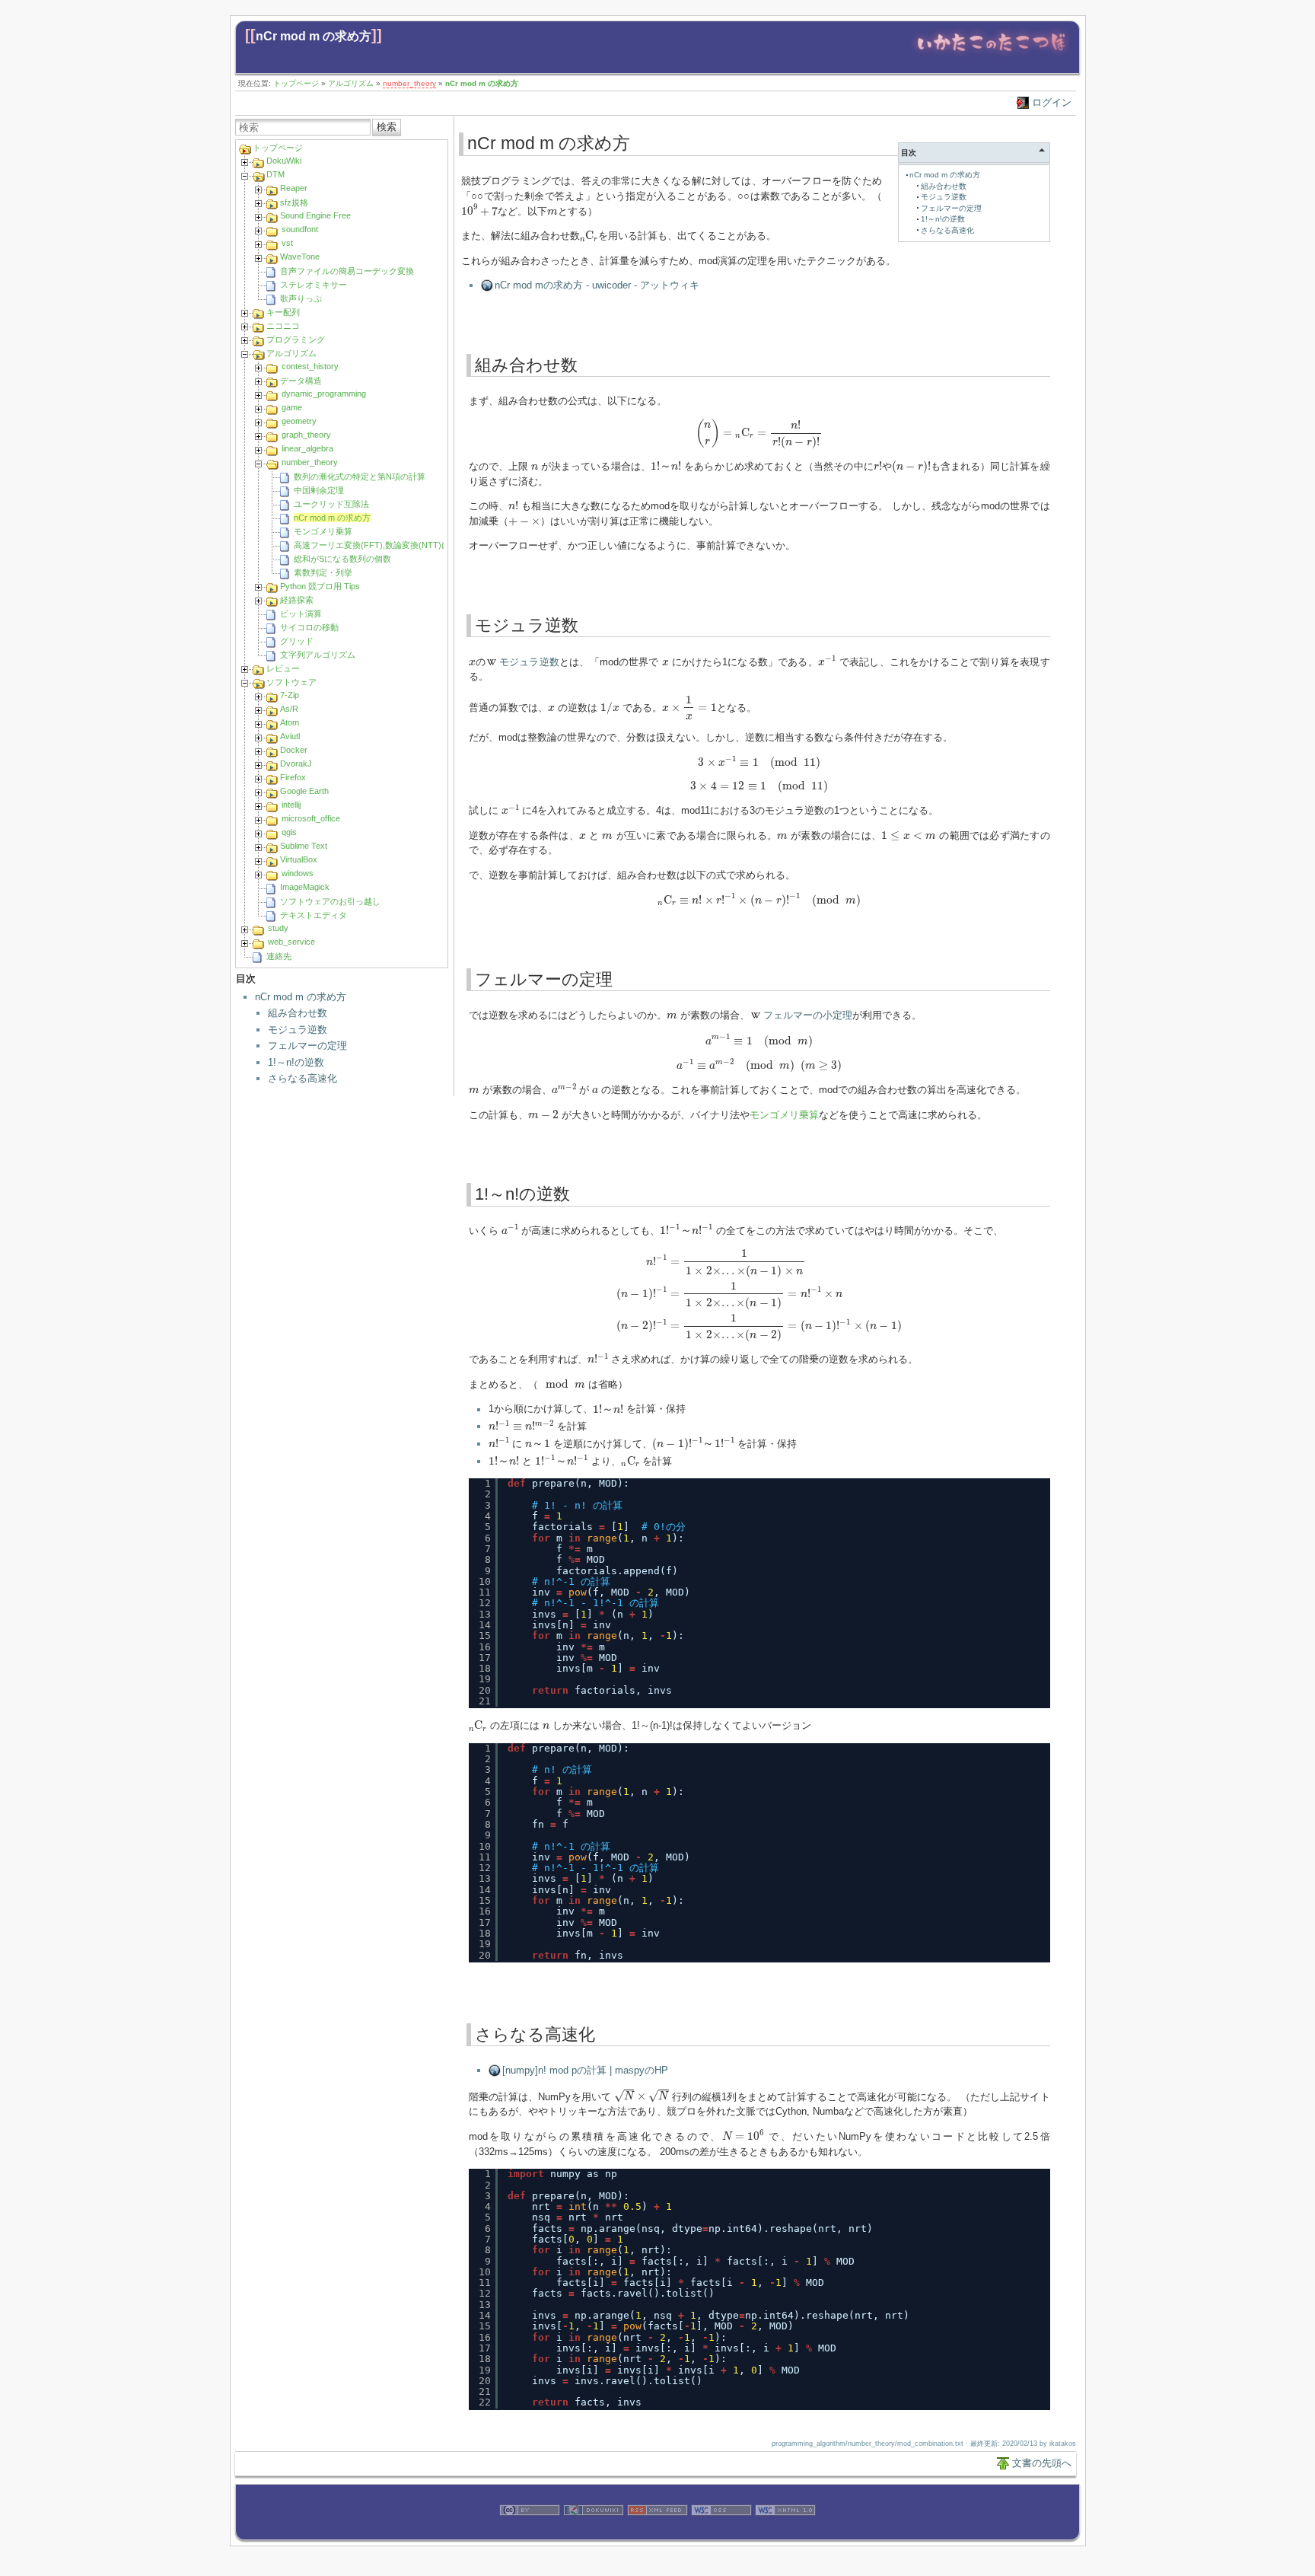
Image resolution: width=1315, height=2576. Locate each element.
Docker (294, 750)
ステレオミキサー (314, 285)
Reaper (294, 188)
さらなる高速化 (302, 1078)
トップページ (296, 83)
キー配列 (283, 312)
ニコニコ (283, 326)
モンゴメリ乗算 (323, 531)
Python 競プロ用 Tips (320, 586)
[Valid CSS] (721, 2532)
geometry (299, 421)
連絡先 (279, 956)
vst (287, 243)
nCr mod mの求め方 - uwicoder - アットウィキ (597, 285)
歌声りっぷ (301, 298)
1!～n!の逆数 (296, 1062)
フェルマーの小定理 (808, 1015)
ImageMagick (305, 887)
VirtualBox (299, 859)
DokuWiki (284, 161)
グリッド (297, 641)
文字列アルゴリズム (318, 655)
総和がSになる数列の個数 (342, 559)
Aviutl (290, 736)
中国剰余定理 (319, 490)
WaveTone (300, 257)
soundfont (300, 229)
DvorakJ (296, 764)
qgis (289, 832)
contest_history (310, 366)
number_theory (409, 83)
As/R (289, 709)
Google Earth (304, 791)
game (292, 407)
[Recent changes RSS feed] (657, 2532)
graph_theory (306, 435)
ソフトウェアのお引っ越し (330, 901)
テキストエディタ (314, 915)
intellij (291, 805)
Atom (290, 722)
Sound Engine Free (315, 215)
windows (298, 873)
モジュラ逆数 (298, 1030)
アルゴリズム (351, 83)
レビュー (283, 668)
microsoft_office (311, 818)
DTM (275, 174)
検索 (387, 127)
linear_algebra (307, 448)
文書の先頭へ (1042, 2463)
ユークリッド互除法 (331, 504)
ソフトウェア (291, 682)
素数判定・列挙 (323, 572)
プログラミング (296, 340)
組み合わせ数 (298, 1013)
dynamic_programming (324, 394)
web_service (291, 942)
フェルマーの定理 (307, 1046)
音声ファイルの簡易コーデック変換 (347, 271)
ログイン (1052, 102)
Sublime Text (304, 846)
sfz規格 (294, 202)
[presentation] (480, 210)
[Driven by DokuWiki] (594, 2532)
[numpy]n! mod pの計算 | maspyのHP (585, 2070)
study (278, 928)
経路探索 (297, 600)
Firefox (293, 777)
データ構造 (301, 381)
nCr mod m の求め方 (314, 36)
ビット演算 (301, 614)
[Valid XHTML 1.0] (785, 2532)
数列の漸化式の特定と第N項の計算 (360, 477)
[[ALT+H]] (991, 55)
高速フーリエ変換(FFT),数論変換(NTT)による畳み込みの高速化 (414, 545)
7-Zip (290, 695)
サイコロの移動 (309, 627)
